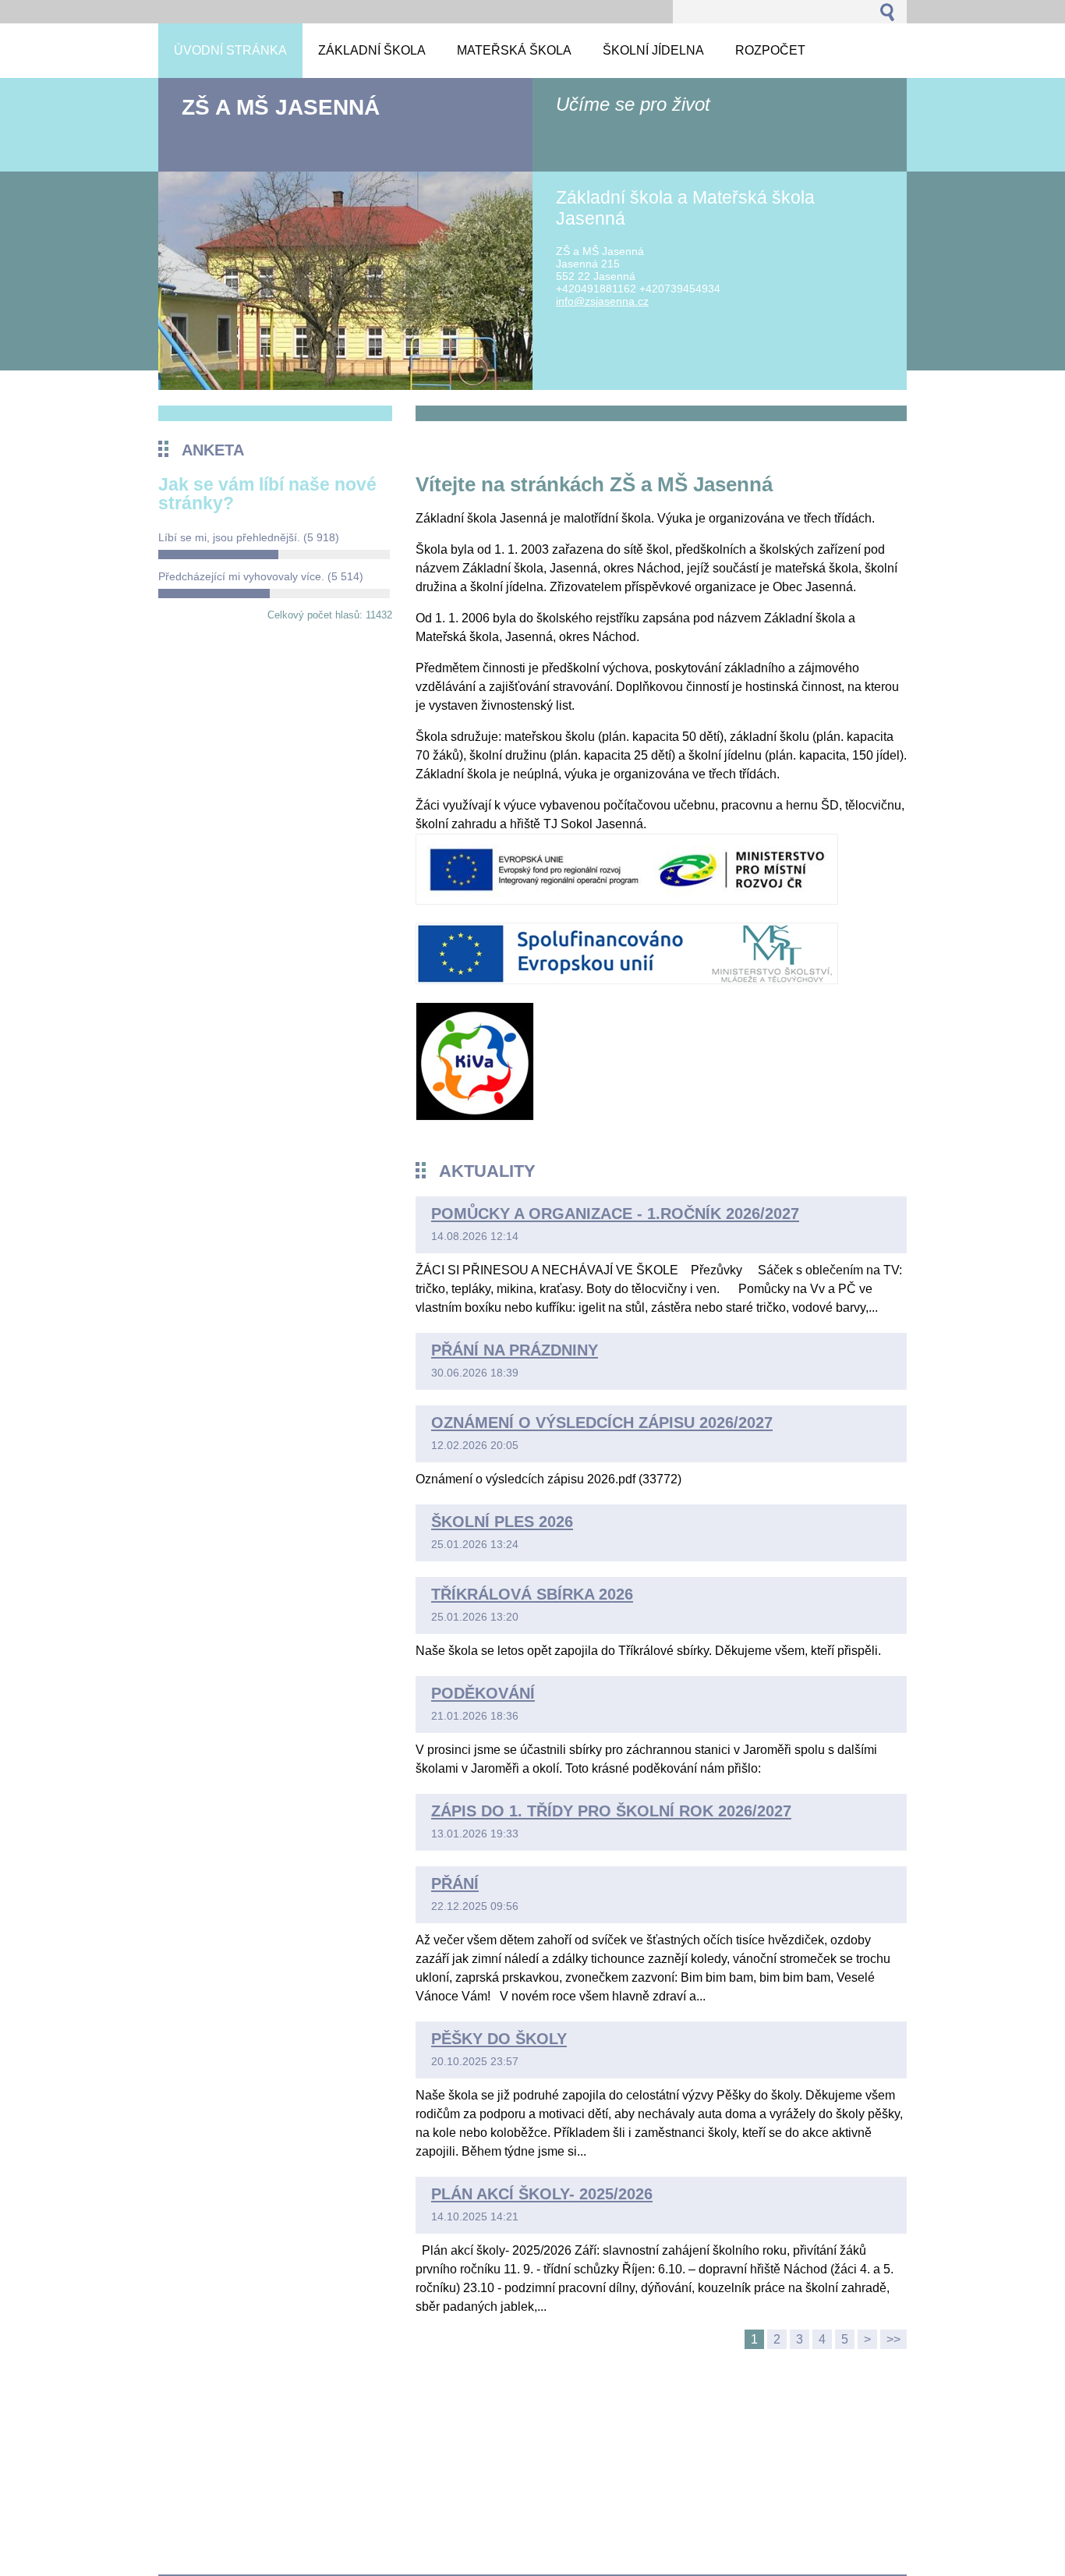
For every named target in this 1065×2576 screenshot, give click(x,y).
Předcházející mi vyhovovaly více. (261, 576)
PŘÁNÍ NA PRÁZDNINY (515, 1350)
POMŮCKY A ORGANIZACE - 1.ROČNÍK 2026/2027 (615, 1214)
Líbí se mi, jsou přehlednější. (249, 537)
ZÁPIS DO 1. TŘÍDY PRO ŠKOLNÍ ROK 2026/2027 (611, 1811)
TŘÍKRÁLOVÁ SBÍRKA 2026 (532, 1594)
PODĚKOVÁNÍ (483, 1693)
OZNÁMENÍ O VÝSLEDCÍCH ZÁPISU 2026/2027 (602, 1423)
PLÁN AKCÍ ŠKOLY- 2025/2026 (542, 2194)
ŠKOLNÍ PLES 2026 (502, 1522)
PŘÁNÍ (455, 1883)
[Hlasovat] (274, 555)
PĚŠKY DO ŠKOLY (499, 2039)
